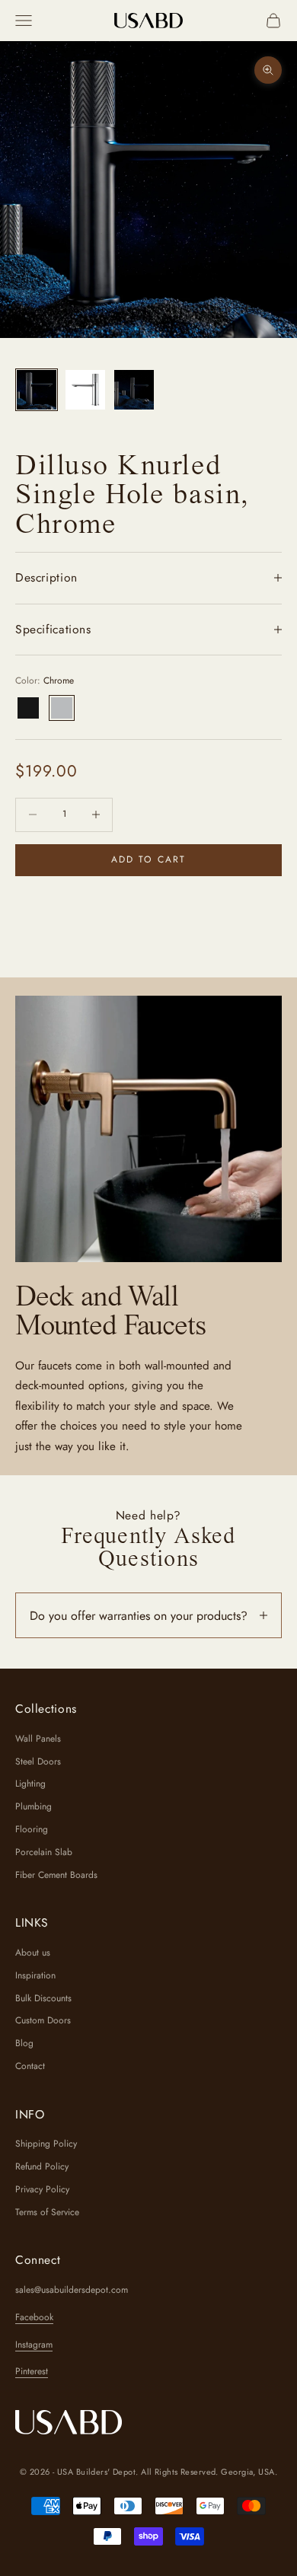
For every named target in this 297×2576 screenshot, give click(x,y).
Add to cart (149, 859)
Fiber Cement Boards (56, 1875)
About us (33, 1953)
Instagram (34, 2345)
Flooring (32, 1829)
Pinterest (32, 2371)
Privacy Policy (42, 2189)
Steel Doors (38, 1761)
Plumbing (34, 1806)
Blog (24, 2043)
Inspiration (35, 1975)
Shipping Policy (46, 2144)
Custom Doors (43, 2020)
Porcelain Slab (44, 1852)
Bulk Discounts (43, 1998)
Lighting (30, 1784)
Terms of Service (47, 2212)
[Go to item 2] (85, 390)
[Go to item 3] (134, 390)
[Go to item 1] (37, 390)
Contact (30, 2066)
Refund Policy (42, 2166)
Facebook (34, 2317)
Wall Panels (38, 1739)
